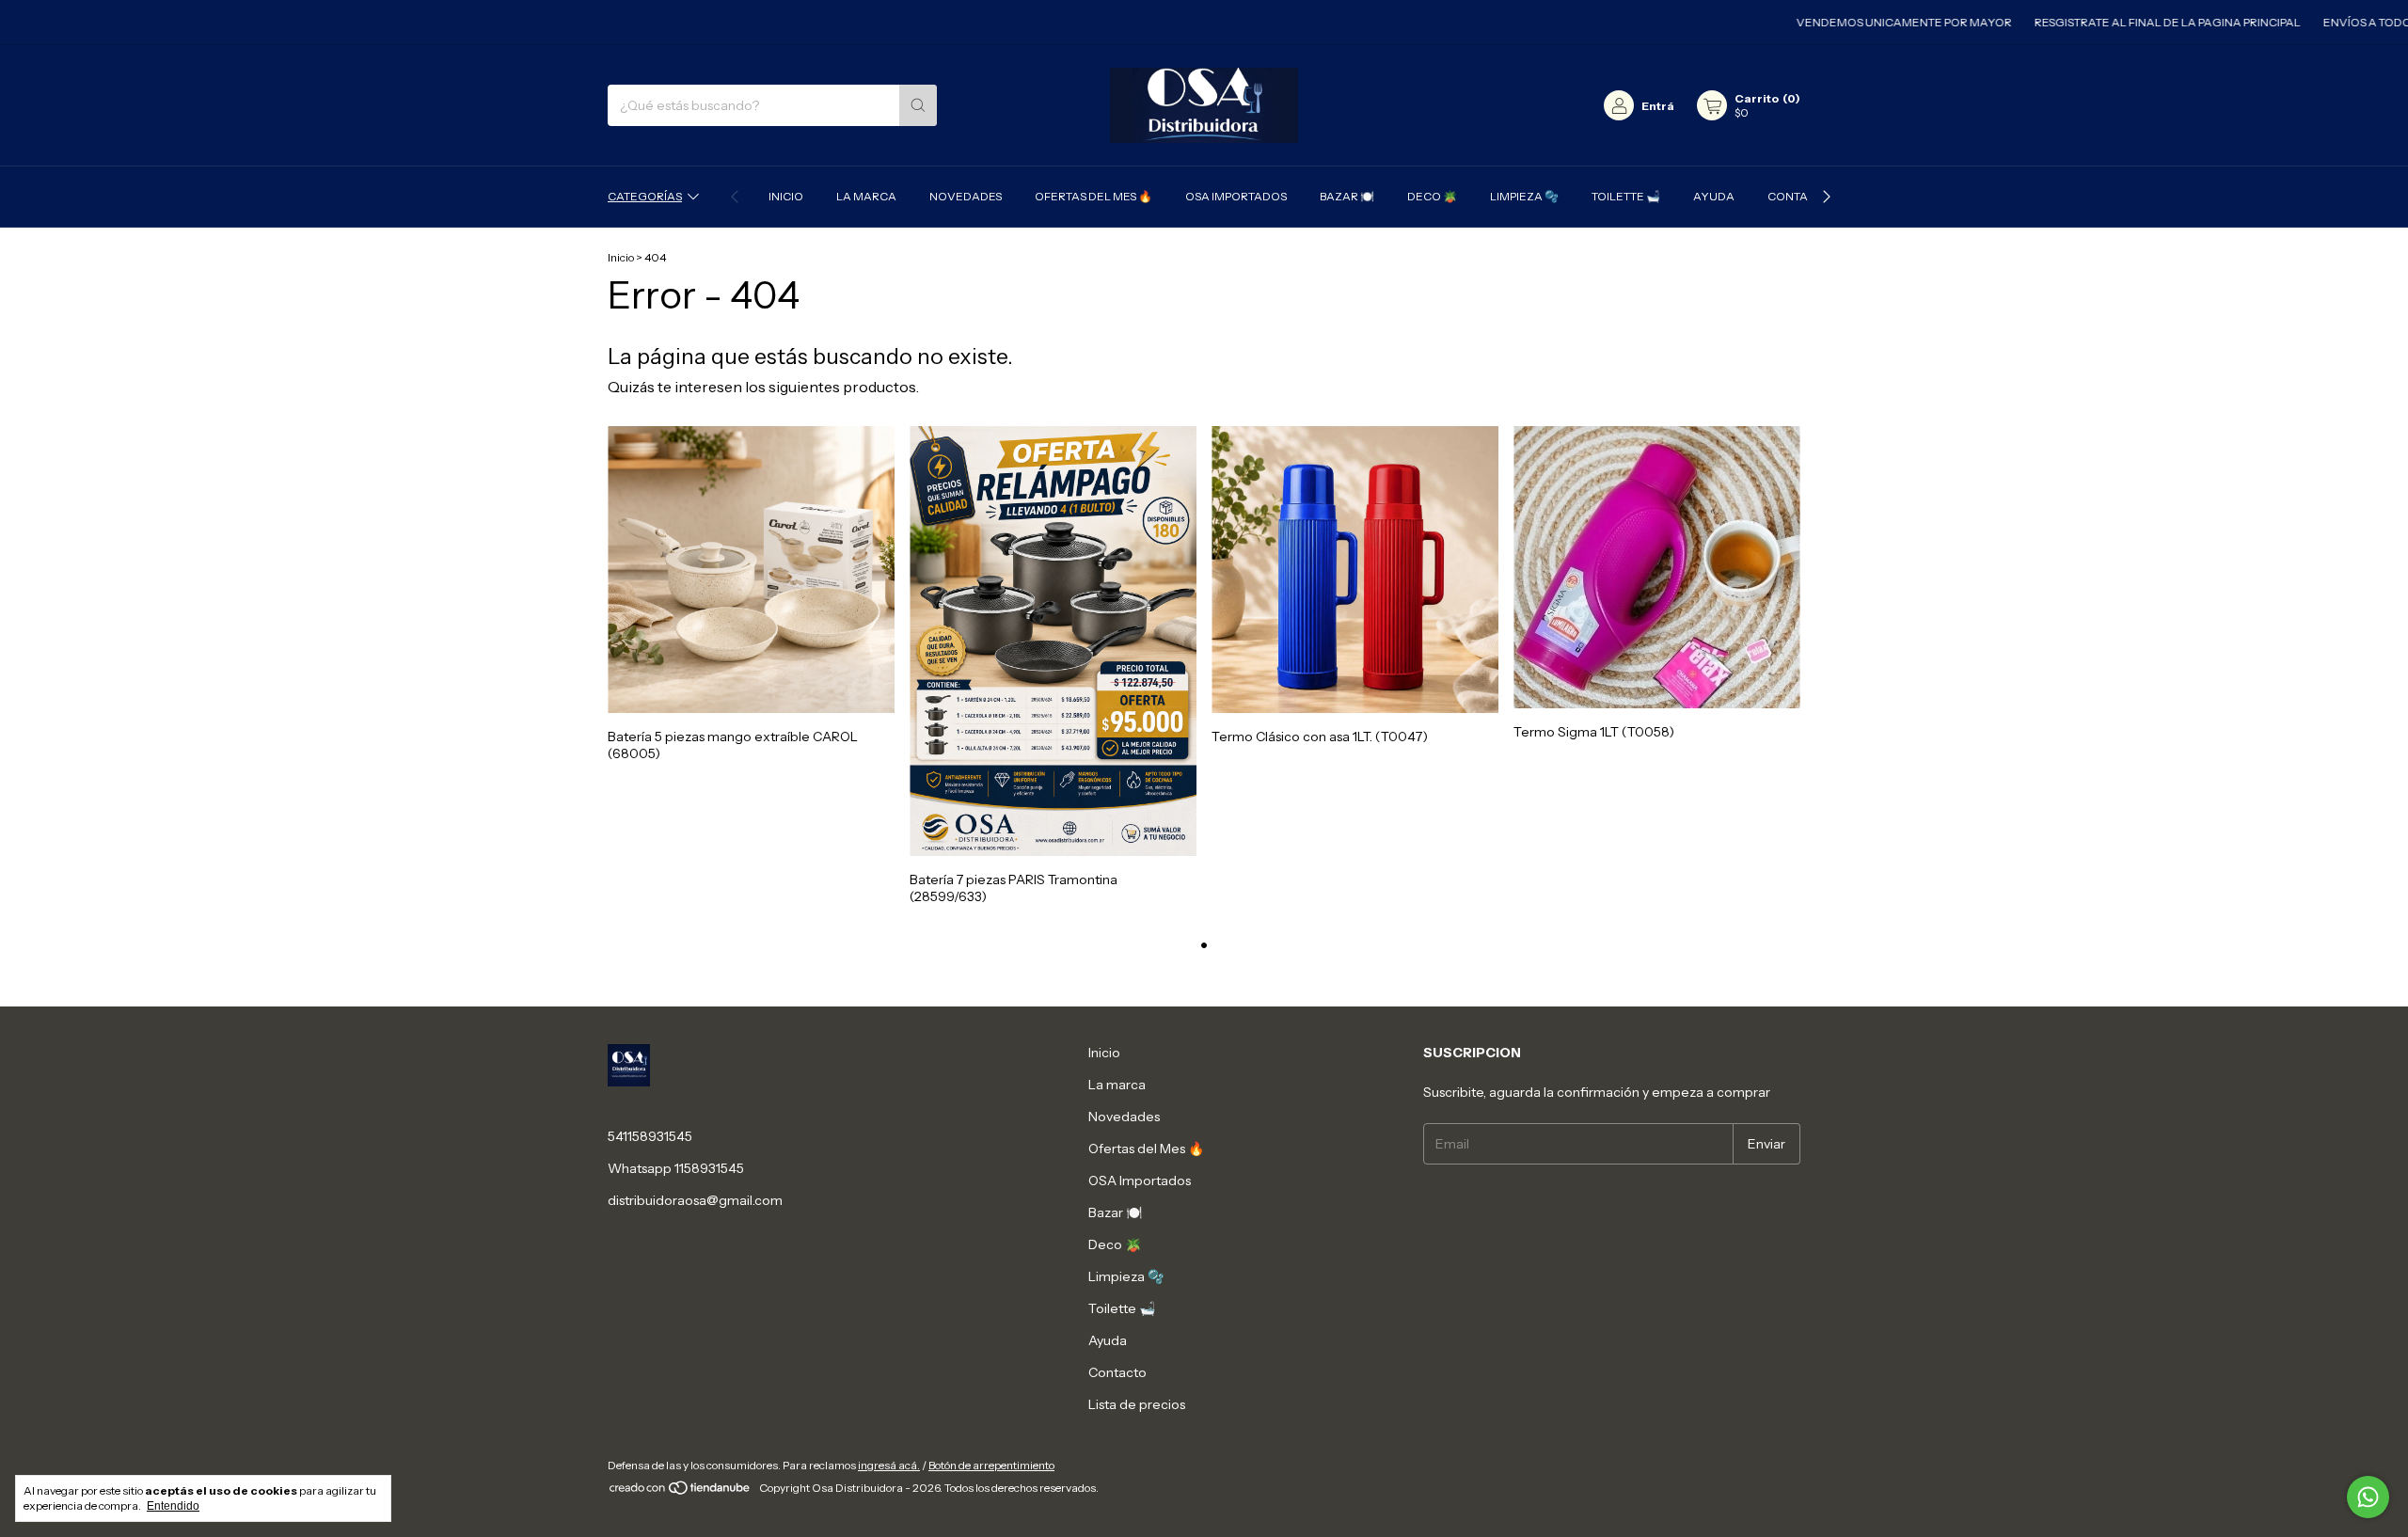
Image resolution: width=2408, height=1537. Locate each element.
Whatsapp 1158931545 (676, 1168)
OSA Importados (1236, 196)
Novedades (966, 196)
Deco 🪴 (1432, 196)
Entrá (1658, 106)
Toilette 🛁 (1626, 196)
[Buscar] (918, 105)
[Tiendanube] (681, 1492)
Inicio (786, 196)
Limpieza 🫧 (1524, 196)
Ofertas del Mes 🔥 (1093, 196)
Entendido (173, 1506)
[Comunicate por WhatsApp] (2368, 1497)
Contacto (1799, 196)
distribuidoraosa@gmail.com (695, 1200)
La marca (866, 196)
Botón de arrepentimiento (991, 1465)
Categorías (645, 196)
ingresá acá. (889, 1465)
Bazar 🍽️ (1347, 196)
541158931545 (650, 1136)
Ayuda (1714, 196)
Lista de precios (1137, 1404)
